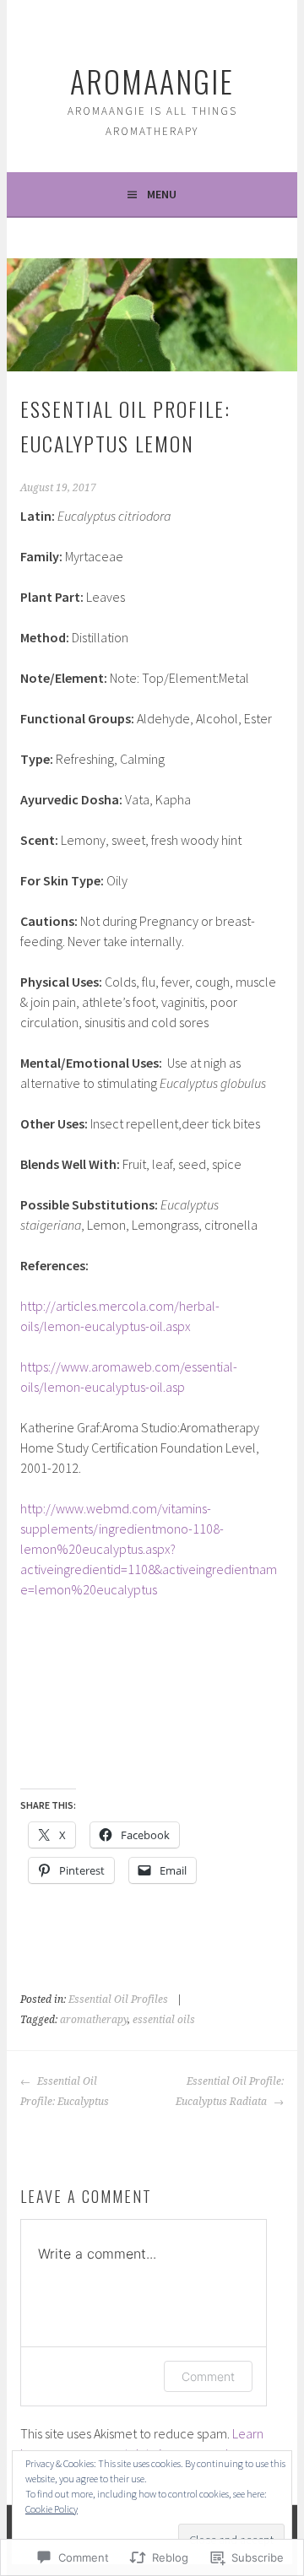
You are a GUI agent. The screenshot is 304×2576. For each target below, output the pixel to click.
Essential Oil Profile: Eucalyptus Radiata (229, 2092)
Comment (208, 2376)
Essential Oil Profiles (118, 2000)
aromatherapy (94, 2020)
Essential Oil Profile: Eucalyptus (65, 2092)
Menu (162, 194)
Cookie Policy (52, 2509)
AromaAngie (152, 81)
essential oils (164, 2020)
